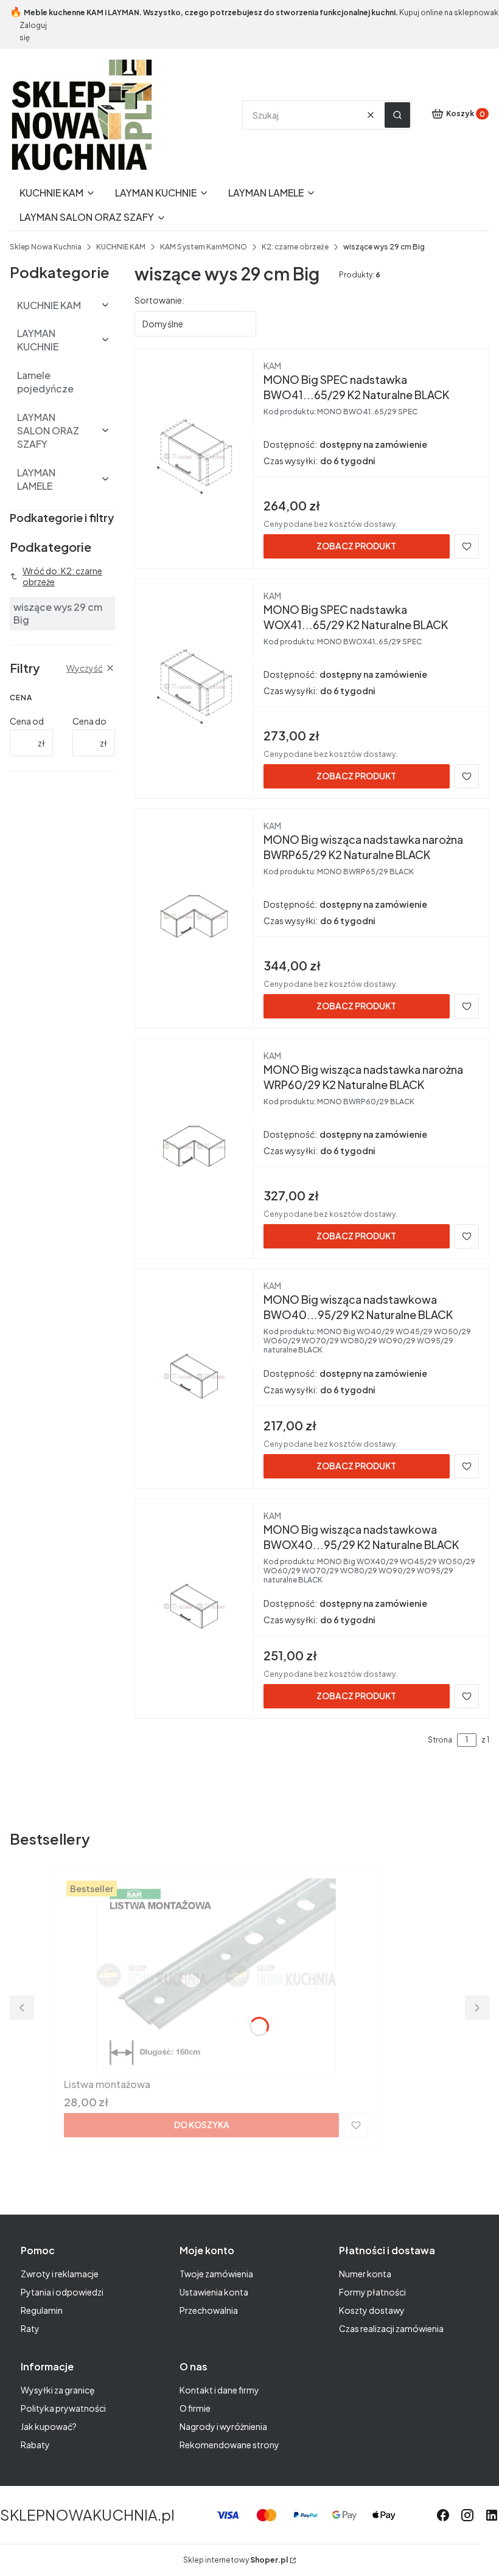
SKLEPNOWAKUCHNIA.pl (87, 2515)
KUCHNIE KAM (121, 247)
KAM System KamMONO (204, 247)
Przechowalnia (209, 2310)
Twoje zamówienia (216, 2274)
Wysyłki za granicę (58, 2390)
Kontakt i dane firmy (219, 2390)
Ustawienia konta (214, 2292)
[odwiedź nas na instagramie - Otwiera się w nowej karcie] (467, 2515)
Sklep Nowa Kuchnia (46, 247)
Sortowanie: (159, 300)
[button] (397, 115)
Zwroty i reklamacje (60, 2274)
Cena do (89, 721)
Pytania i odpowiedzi (62, 2292)
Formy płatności (372, 2292)
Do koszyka (202, 2125)
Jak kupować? (49, 2426)
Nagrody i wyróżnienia (223, 2426)
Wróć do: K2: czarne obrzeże (62, 576)
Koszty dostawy (372, 2310)
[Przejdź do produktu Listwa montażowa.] (216, 1976)
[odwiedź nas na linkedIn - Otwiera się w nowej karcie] (492, 2515)
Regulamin (42, 2310)
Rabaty (35, 2445)
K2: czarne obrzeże (295, 247)
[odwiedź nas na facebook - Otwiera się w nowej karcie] (443, 2515)
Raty (30, 2328)
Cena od (27, 721)
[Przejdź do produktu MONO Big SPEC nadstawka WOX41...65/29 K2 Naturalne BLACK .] (194, 686)
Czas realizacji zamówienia (391, 2328)
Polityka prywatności (63, 2408)
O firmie (195, 2408)
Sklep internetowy (236, 2560)
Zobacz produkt (356, 546)
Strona (440, 1740)
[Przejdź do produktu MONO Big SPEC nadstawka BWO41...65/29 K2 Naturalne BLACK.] (194, 456)
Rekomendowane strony (229, 2445)
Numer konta (365, 2274)
